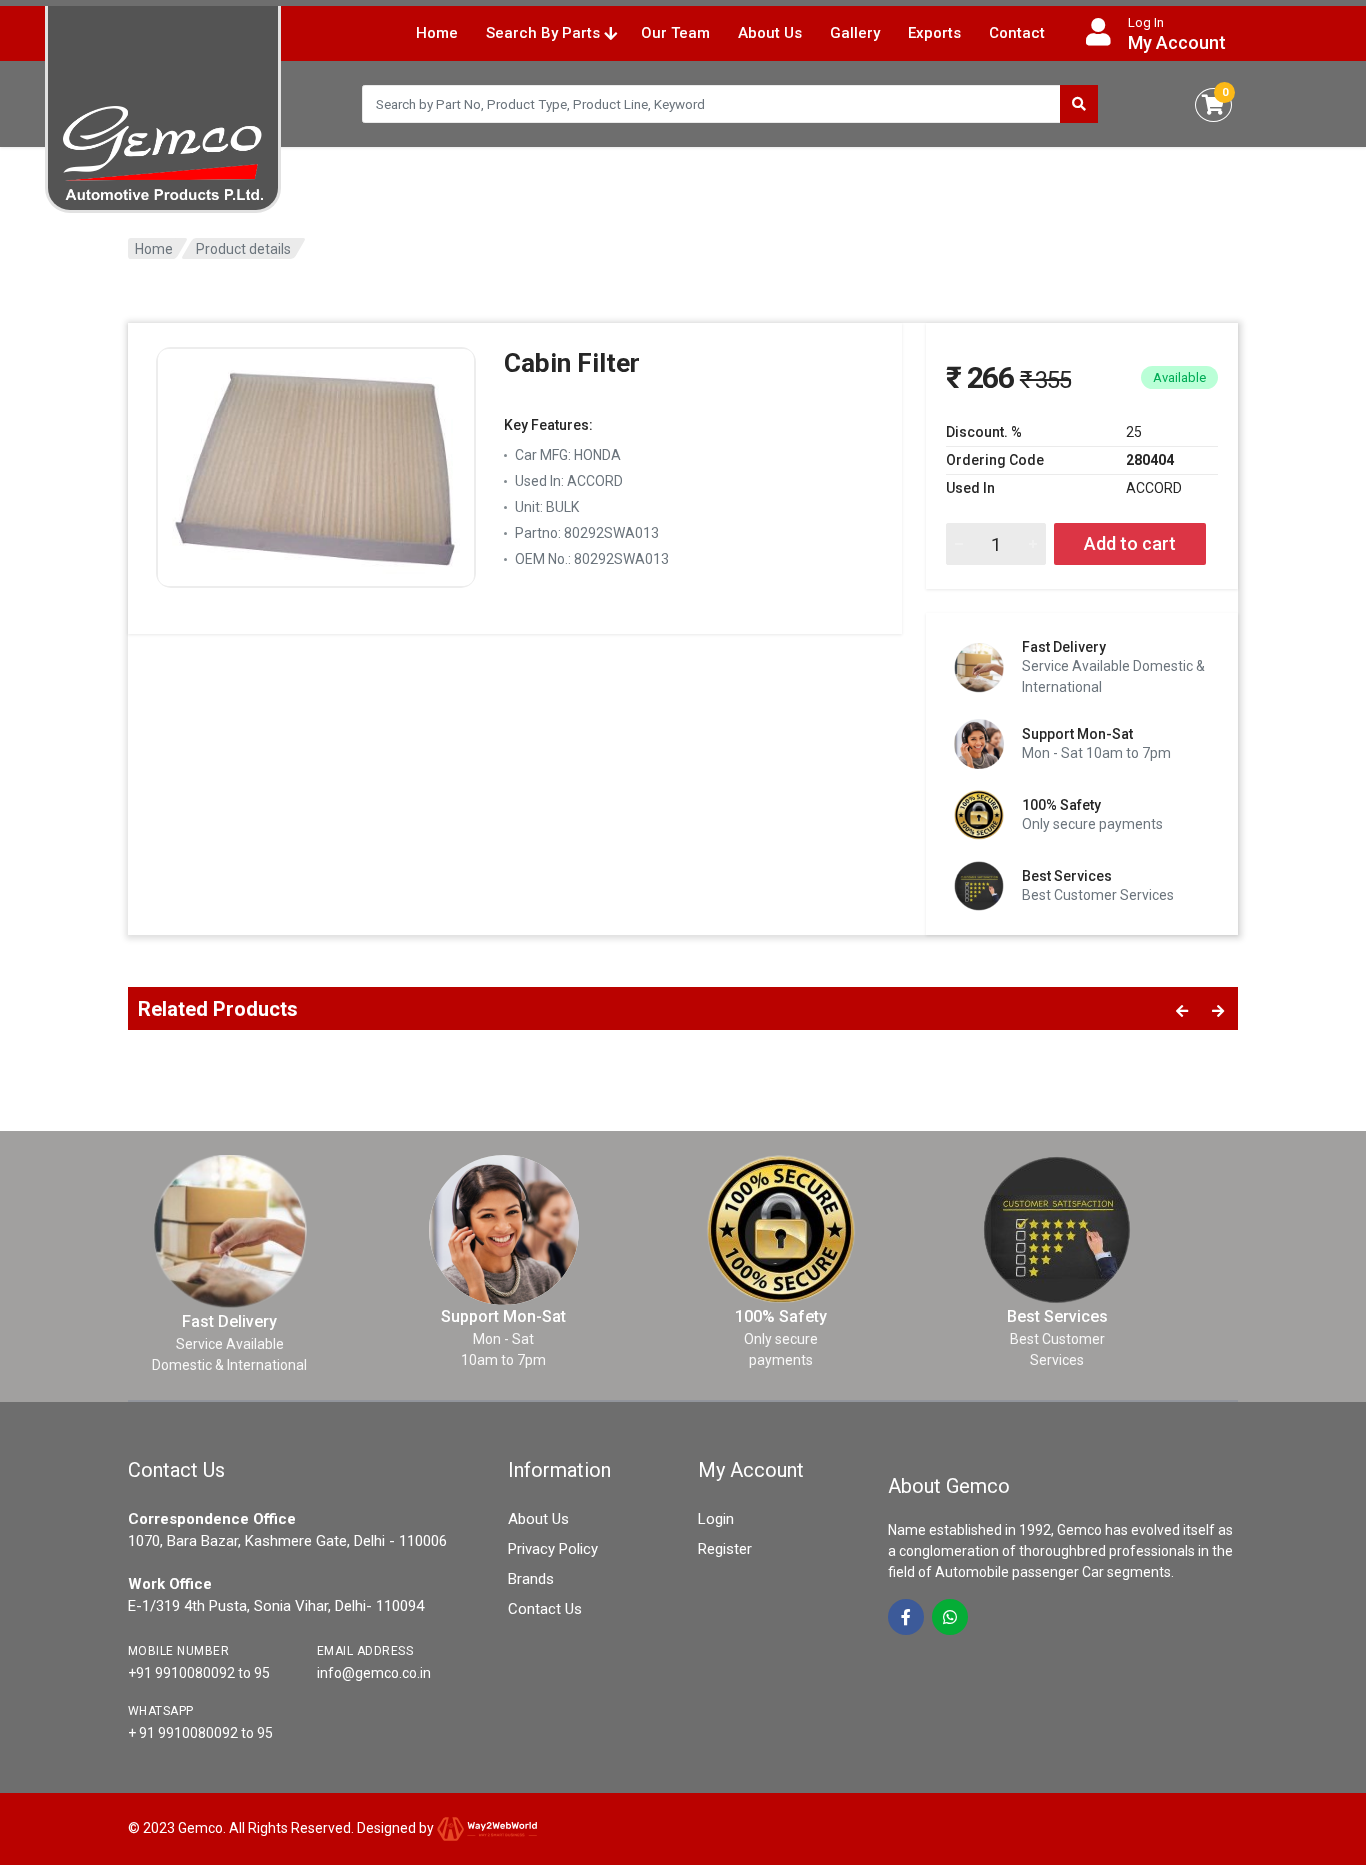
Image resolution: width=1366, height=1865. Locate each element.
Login (716, 1519)
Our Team (675, 33)
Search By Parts (545, 33)
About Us (770, 33)
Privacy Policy (553, 1549)
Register (725, 1549)
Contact (1017, 33)
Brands (531, 1579)
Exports (934, 33)
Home (437, 33)
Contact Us (545, 1609)
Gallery (855, 33)
